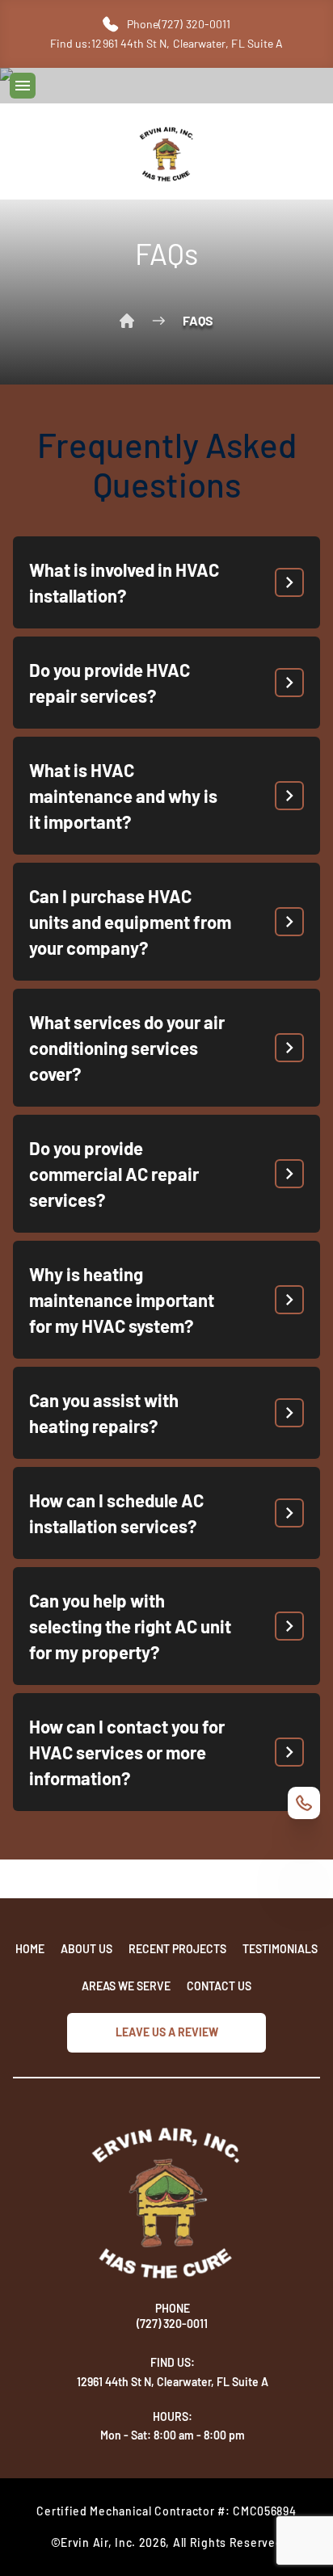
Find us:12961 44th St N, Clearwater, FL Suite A (166, 43)
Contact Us (219, 1986)
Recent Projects (177, 1949)
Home (127, 321)
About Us (86, 1949)
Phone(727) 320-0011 (179, 24)
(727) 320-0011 (172, 2324)
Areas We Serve (126, 1986)
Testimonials (280, 1949)
